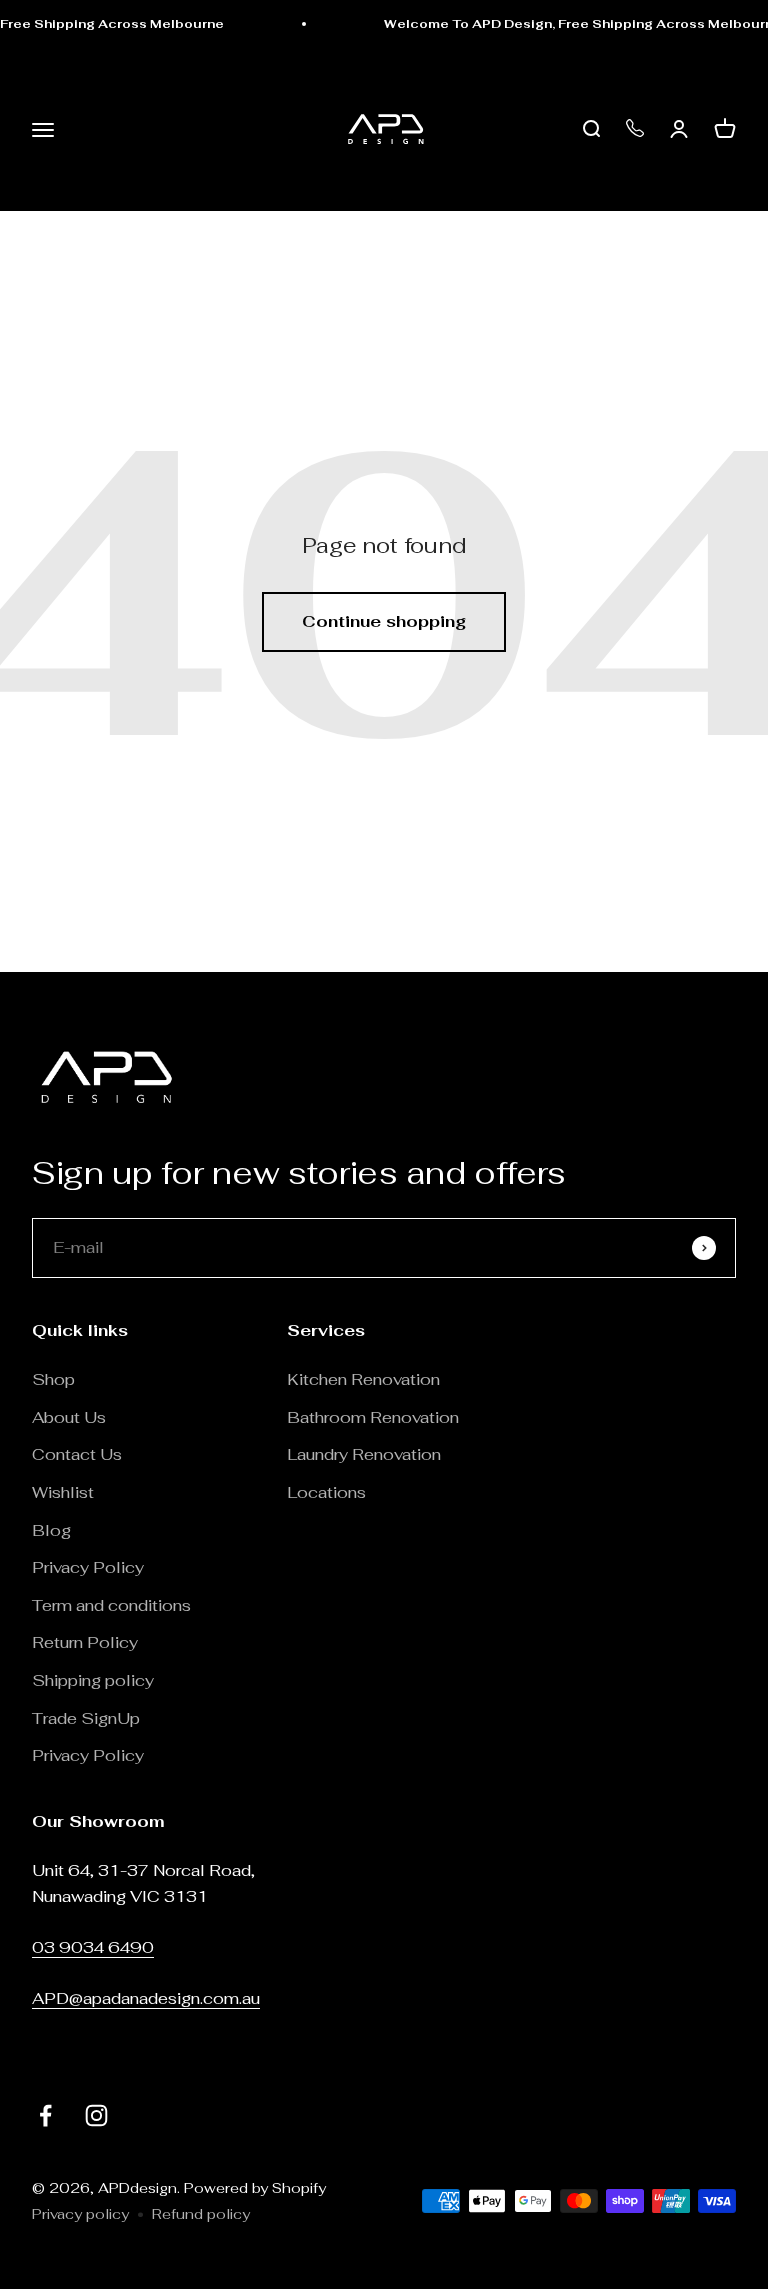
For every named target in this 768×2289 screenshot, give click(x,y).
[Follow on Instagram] (96, 2115)
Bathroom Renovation (373, 1417)
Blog (51, 1530)
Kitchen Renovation (363, 1379)
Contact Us (77, 1454)
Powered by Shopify (255, 2188)
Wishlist (63, 1492)
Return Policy (87, 1642)
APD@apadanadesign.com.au (146, 1998)
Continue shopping (384, 621)
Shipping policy (93, 1680)
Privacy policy (80, 2214)
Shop (53, 1379)
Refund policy (201, 2214)
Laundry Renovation (364, 1454)
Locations (326, 1492)
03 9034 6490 (93, 1947)
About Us (69, 1417)
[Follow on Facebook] (45, 2115)
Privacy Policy (88, 1567)
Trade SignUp (86, 1718)
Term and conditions (111, 1605)
